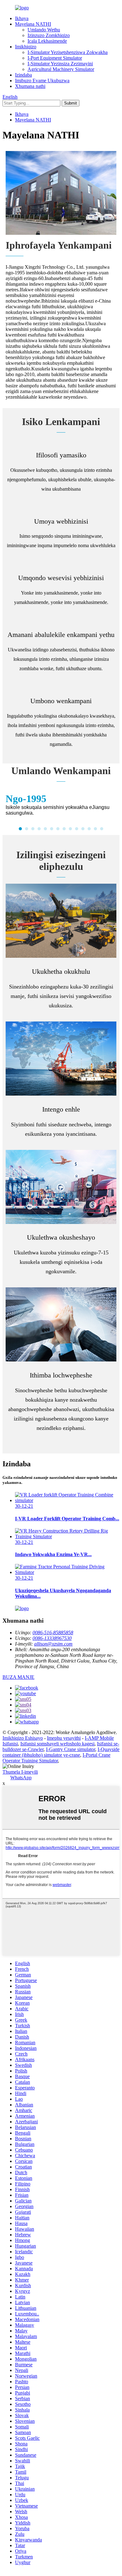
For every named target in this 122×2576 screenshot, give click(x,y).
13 (95, 829)
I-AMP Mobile (99, 1738)
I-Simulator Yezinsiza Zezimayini (60, 64)
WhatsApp (21, 1778)
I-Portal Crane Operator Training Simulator (56, 1758)
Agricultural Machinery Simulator (61, 69)
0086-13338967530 (52, 1638)
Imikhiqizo (26, 47)
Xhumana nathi (30, 86)
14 (102, 829)
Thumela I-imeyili (20, 1772)
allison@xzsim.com (53, 1644)
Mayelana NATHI (33, 24)
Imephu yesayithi (64, 1738)
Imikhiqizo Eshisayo (23, 1738)
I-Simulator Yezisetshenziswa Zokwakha (68, 52)
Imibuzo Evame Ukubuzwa (42, 81)
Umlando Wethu (44, 30)
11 (83, 829)
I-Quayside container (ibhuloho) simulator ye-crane (61, 1752)
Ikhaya (22, 18)
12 (89, 829)
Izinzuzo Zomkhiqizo (49, 35)
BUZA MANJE (18, 1677)
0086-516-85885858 (53, 1633)
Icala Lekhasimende (47, 41)
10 (77, 829)
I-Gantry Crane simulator (71, 1749)
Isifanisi (10, 1744)
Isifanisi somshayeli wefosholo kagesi (57, 1744)
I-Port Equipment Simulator (55, 58)
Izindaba (23, 75)
